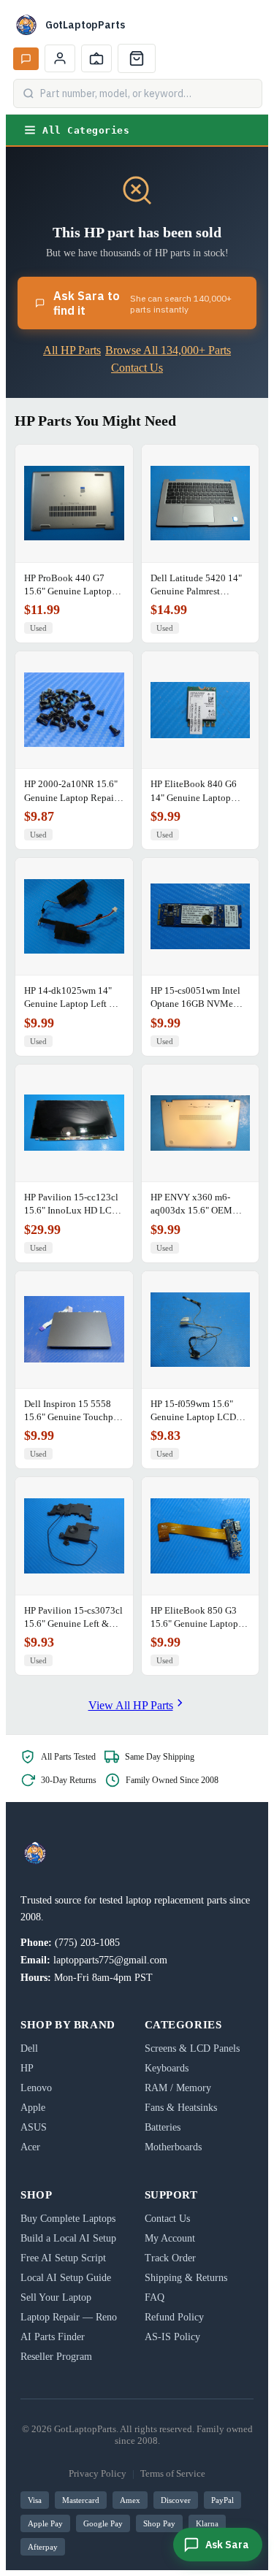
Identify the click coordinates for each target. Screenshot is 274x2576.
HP (27, 2068)
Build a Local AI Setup (68, 2238)
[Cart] (137, 58)
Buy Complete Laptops (68, 2219)
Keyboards (167, 2068)
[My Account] (60, 58)
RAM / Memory (178, 2088)
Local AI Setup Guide (66, 2278)
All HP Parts (72, 350)
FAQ (155, 2297)
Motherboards (173, 2147)
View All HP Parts (131, 1705)
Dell (29, 2048)
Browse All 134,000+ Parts (168, 350)
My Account (170, 2238)
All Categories (86, 130)
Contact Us (137, 368)
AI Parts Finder (53, 2337)
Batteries (163, 2127)
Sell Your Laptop (56, 2297)
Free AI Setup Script (63, 2258)
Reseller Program (56, 2357)
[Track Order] (96, 58)
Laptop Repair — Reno (69, 2317)
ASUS (34, 2127)
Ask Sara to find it (142, 303)
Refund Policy (174, 2317)
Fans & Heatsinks (181, 2108)
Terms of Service (173, 2473)
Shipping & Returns (186, 2278)
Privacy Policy (98, 2473)
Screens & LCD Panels (192, 2048)
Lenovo (36, 2088)
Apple (33, 2108)
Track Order (170, 2258)
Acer (30, 2147)
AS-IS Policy (172, 2337)
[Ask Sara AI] (26, 59)
